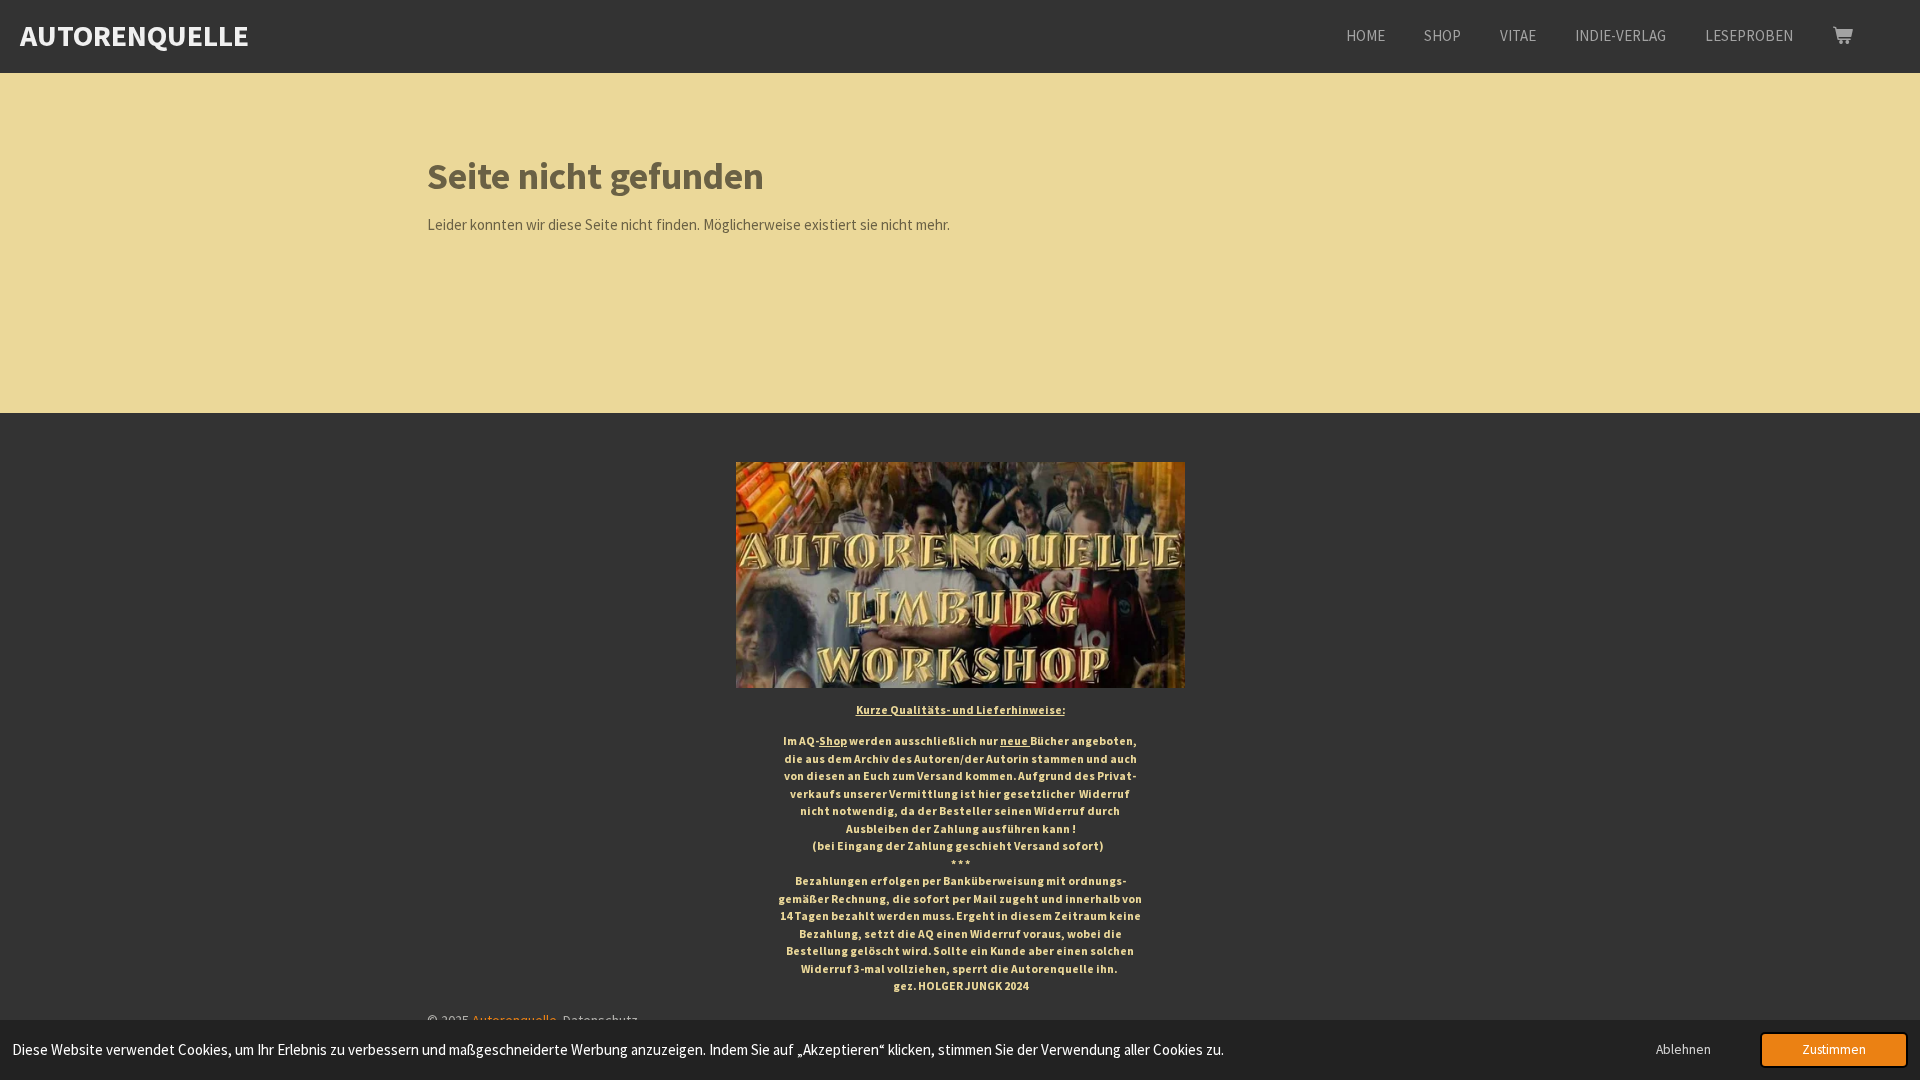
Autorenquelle (134, 35)
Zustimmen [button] (1834, 1049)
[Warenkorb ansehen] (1842, 36)
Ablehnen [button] (1683, 1049)
